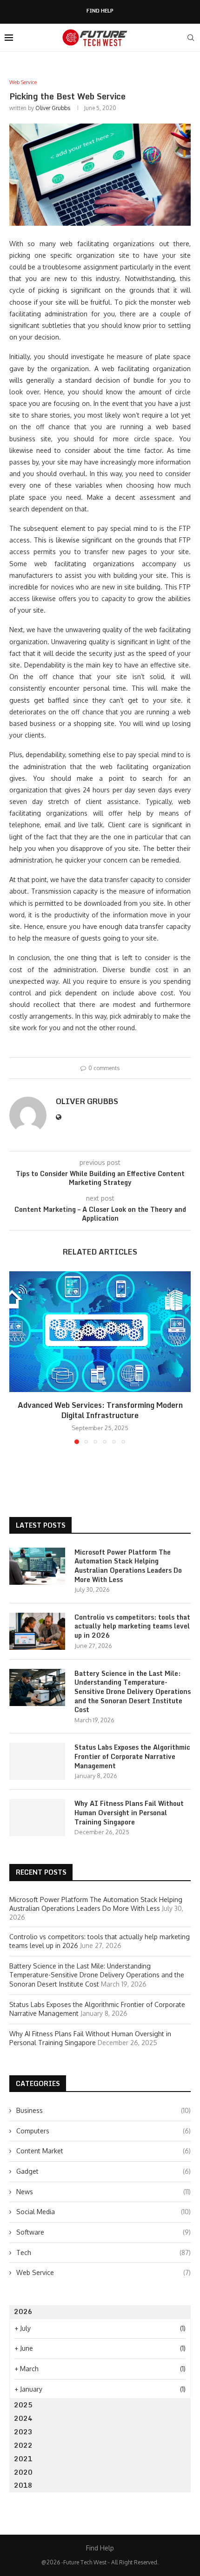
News (103, 2192)
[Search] (191, 38)
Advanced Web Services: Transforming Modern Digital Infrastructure (100, 1410)
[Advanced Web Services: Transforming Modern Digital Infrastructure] (100, 1332)
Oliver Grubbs (53, 108)
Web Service (103, 2272)
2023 (23, 2432)
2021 (23, 2459)
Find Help (100, 11)
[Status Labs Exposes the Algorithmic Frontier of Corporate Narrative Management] (37, 1761)
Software (103, 2232)
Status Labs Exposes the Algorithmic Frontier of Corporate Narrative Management (132, 1756)
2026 (23, 2311)
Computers (103, 2131)
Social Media (103, 2212)
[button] (17, 1357)
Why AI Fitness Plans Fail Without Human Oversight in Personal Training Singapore (129, 1813)
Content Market (103, 2151)
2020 (23, 2472)
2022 (23, 2445)
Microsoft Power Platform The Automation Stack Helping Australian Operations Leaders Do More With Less (128, 1566)
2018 (23, 2485)
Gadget (103, 2171)
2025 (23, 2405)
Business (103, 2110)
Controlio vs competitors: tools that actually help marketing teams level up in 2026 (132, 1626)
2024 (23, 2418)
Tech (103, 2252)
